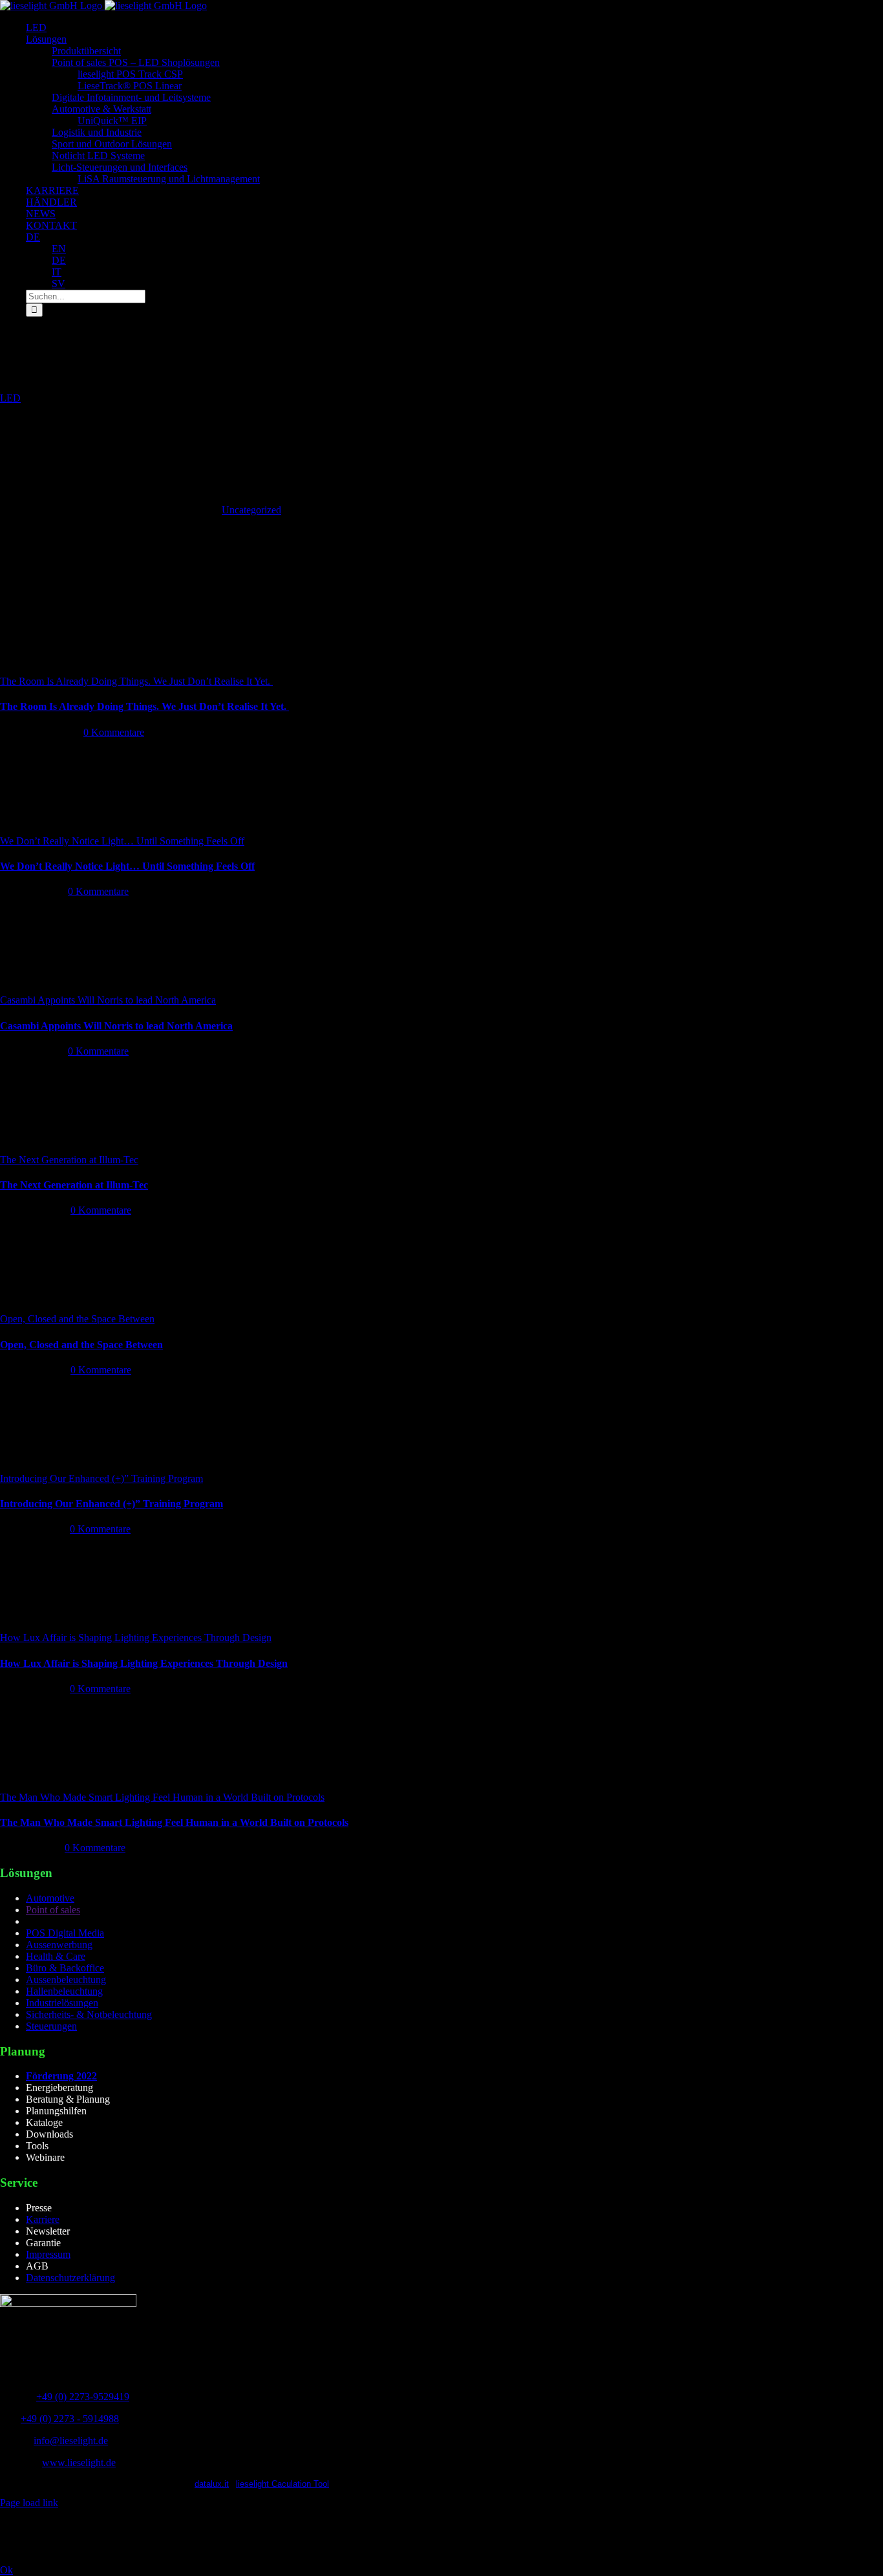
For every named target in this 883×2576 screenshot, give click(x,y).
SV (59, 284)
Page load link (29, 2503)
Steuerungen (51, 2026)
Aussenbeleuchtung (66, 1980)
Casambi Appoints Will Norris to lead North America (108, 1000)
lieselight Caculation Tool (282, 2484)
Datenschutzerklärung (70, 2278)
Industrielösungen (62, 2003)
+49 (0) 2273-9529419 (83, 2397)
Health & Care (56, 1956)
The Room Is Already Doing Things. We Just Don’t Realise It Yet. (136, 681)
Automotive (50, 1898)
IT (57, 272)
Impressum (48, 2254)
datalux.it (212, 2484)
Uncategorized (251, 510)
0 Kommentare (114, 732)
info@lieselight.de (71, 2441)
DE (33, 237)
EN (59, 249)
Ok (6, 2570)
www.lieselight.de (79, 2463)
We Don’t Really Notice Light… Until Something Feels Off (122, 841)
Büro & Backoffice (65, 1968)
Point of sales (53, 1910)
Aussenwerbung (59, 1945)
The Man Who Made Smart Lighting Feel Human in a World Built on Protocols (162, 1797)
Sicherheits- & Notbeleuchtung (89, 2014)
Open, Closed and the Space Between (77, 1319)
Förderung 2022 (61, 2076)
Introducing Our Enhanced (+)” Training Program (101, 1478)
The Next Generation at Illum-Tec (69, 1160)
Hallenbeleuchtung (64, 1991)
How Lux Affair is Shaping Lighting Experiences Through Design (136, 1637)
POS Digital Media (65, 1933)
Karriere (43, 2219)
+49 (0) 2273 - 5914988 (70, 2419)
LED (10, 398)
